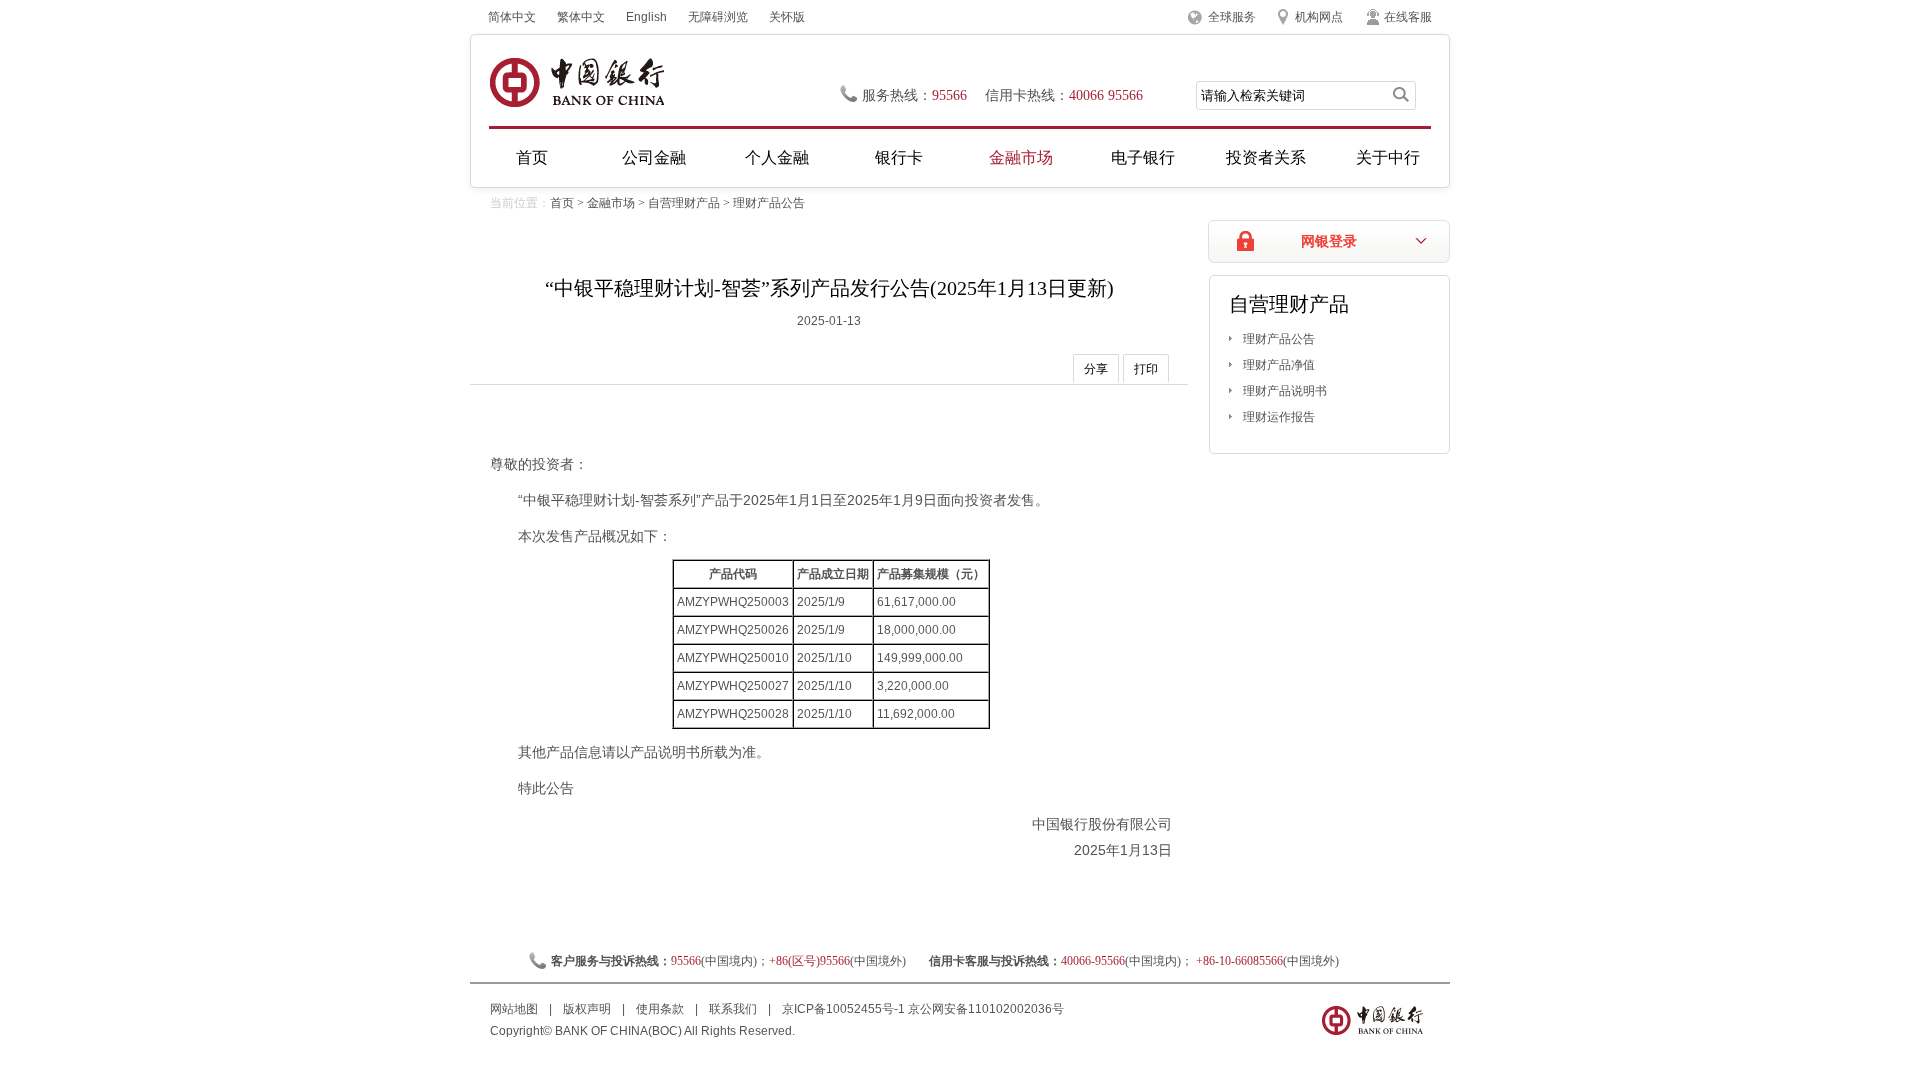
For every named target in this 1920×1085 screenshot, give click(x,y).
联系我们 (734, 1009)
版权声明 (588, 1009)
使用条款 (661, 1009)
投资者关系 (1266, 157)
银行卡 (899, 157)
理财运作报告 (1279, 417)
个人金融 (777, 157)
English (646, 17)
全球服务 (1232, 17)
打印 (1146, 369)
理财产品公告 (769, 203)
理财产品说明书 (1285, 391)
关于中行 (1388, 157)
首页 (532, 157)
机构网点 (1319, 17)
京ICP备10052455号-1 (843, 1009)
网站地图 (515, 1009)
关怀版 (787, 17)
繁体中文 (581, 17)
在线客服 (1408, 17)
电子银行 (1143, 157)
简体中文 (512, 17)
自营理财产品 (684, 203)
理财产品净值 (1279, 365)
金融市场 (1021, 157)
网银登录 (1329, 241)
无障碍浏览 (718, 17)
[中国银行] (576, 82)
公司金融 (654, 157)
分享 (1096, 369)
